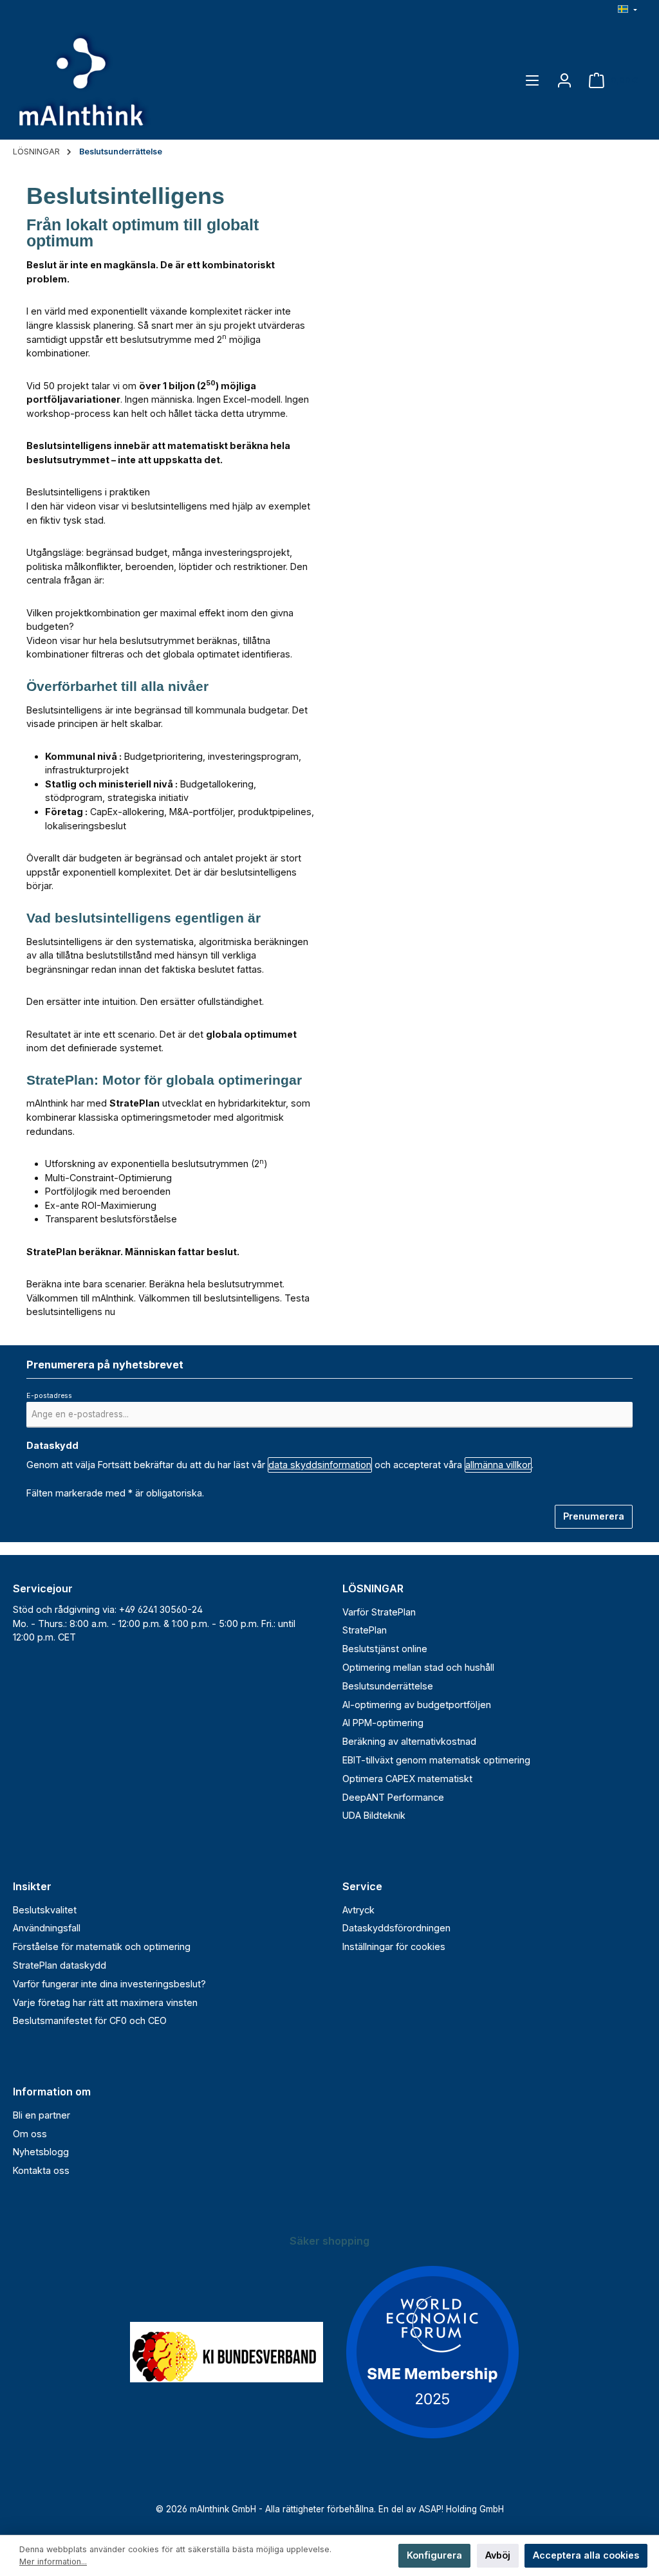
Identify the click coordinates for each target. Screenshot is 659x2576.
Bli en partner (42, 2115)
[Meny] (532, 80)
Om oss (30, 2134)
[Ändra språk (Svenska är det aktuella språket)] (627, 11)
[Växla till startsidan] (84, 80)
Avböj (498, 2555)
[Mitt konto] (564, 80)
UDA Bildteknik (374, 1815)
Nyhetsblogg (41, 2152)
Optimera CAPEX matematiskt (407, 1779)
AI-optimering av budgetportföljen (417, 1705)
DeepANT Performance (393, 1797)
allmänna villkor (498, 1465)
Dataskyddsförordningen (396, 1928)
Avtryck (358, 1910)
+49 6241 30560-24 (161, 1609)
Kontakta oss (41, 2170)
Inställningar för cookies (394, 1946)
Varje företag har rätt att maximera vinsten (105, 2002)
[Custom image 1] (227, 2352)
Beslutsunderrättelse (388, 1686)
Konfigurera (434, 2555)
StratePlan (365, 1630)
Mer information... (53, 2562)
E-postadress (52, 1396)
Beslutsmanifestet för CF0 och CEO (90, 2020)
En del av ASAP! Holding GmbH (441, 2509)
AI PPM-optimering (383, 1723)
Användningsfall (47, 1928)
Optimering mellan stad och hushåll (418, 1667)
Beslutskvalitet (45, 1910)
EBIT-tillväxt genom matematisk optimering (436, 1760)
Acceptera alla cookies (586, 2555)
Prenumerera (594, 1516)
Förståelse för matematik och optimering (102, 1946)
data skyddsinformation (320, 1465)
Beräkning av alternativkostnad (409, 1741)
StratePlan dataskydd (60, 1965)
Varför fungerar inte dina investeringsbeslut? (109, 1984)
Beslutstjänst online (385, 1649)
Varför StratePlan (379, 1612)
